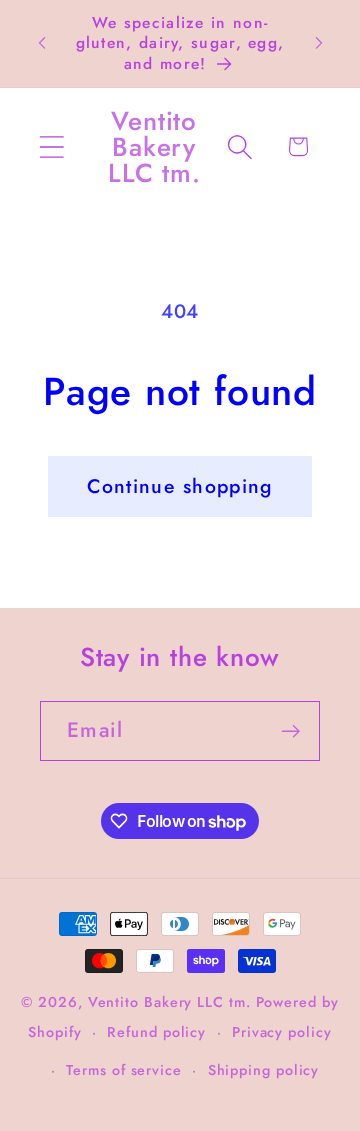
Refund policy (156, 1032)
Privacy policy (282, 1032)
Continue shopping (179, 486)
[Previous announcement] (42, 43)
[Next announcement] (319, 43)
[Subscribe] (290, 731)
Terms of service (124, 1070)
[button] (51, 146)
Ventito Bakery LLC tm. (172, 1002)
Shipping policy (264, 1070)
